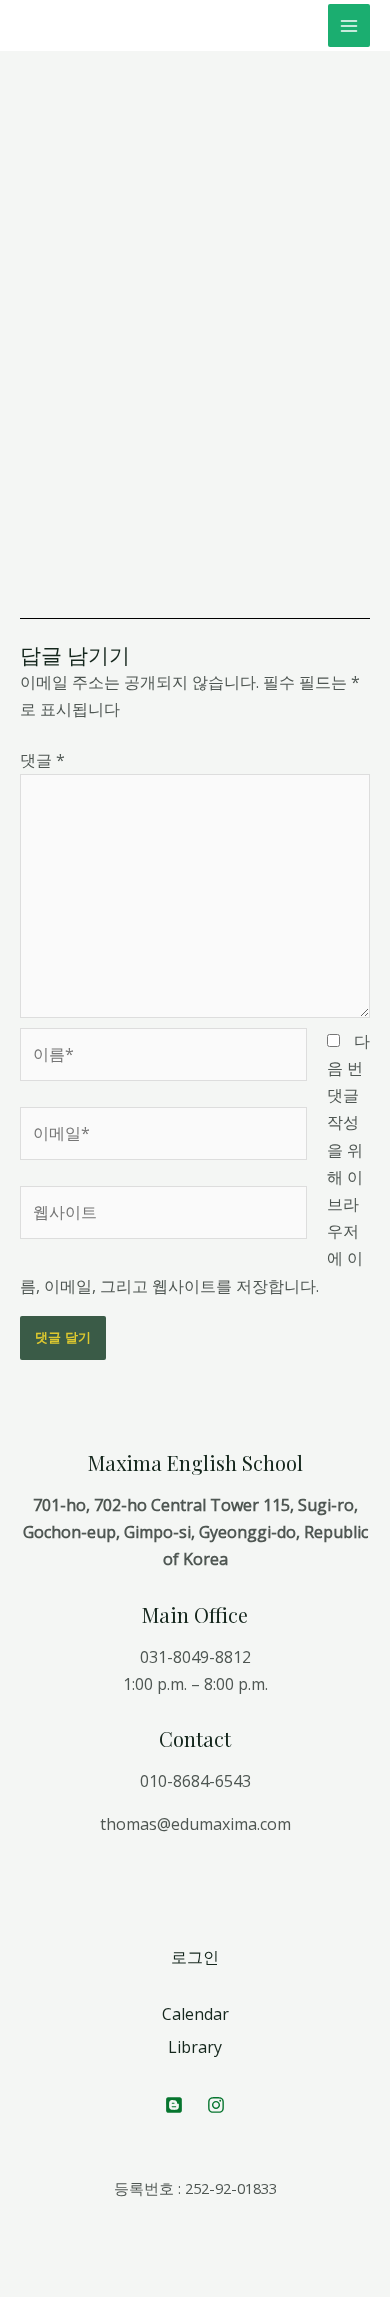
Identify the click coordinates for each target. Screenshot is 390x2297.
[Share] (64, 2258)
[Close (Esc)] (20, 2258)
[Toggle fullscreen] (108, 2258)
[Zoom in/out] (152, 2258)
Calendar (195, 2014)
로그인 (195, 1957)
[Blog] (174, 2105)
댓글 (42, 760)
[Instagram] (216, 2105)
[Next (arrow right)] (64, 2287)
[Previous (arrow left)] (20, 2287)
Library (195, 2047)
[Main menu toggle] (349, 25)
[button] (64, 207)
